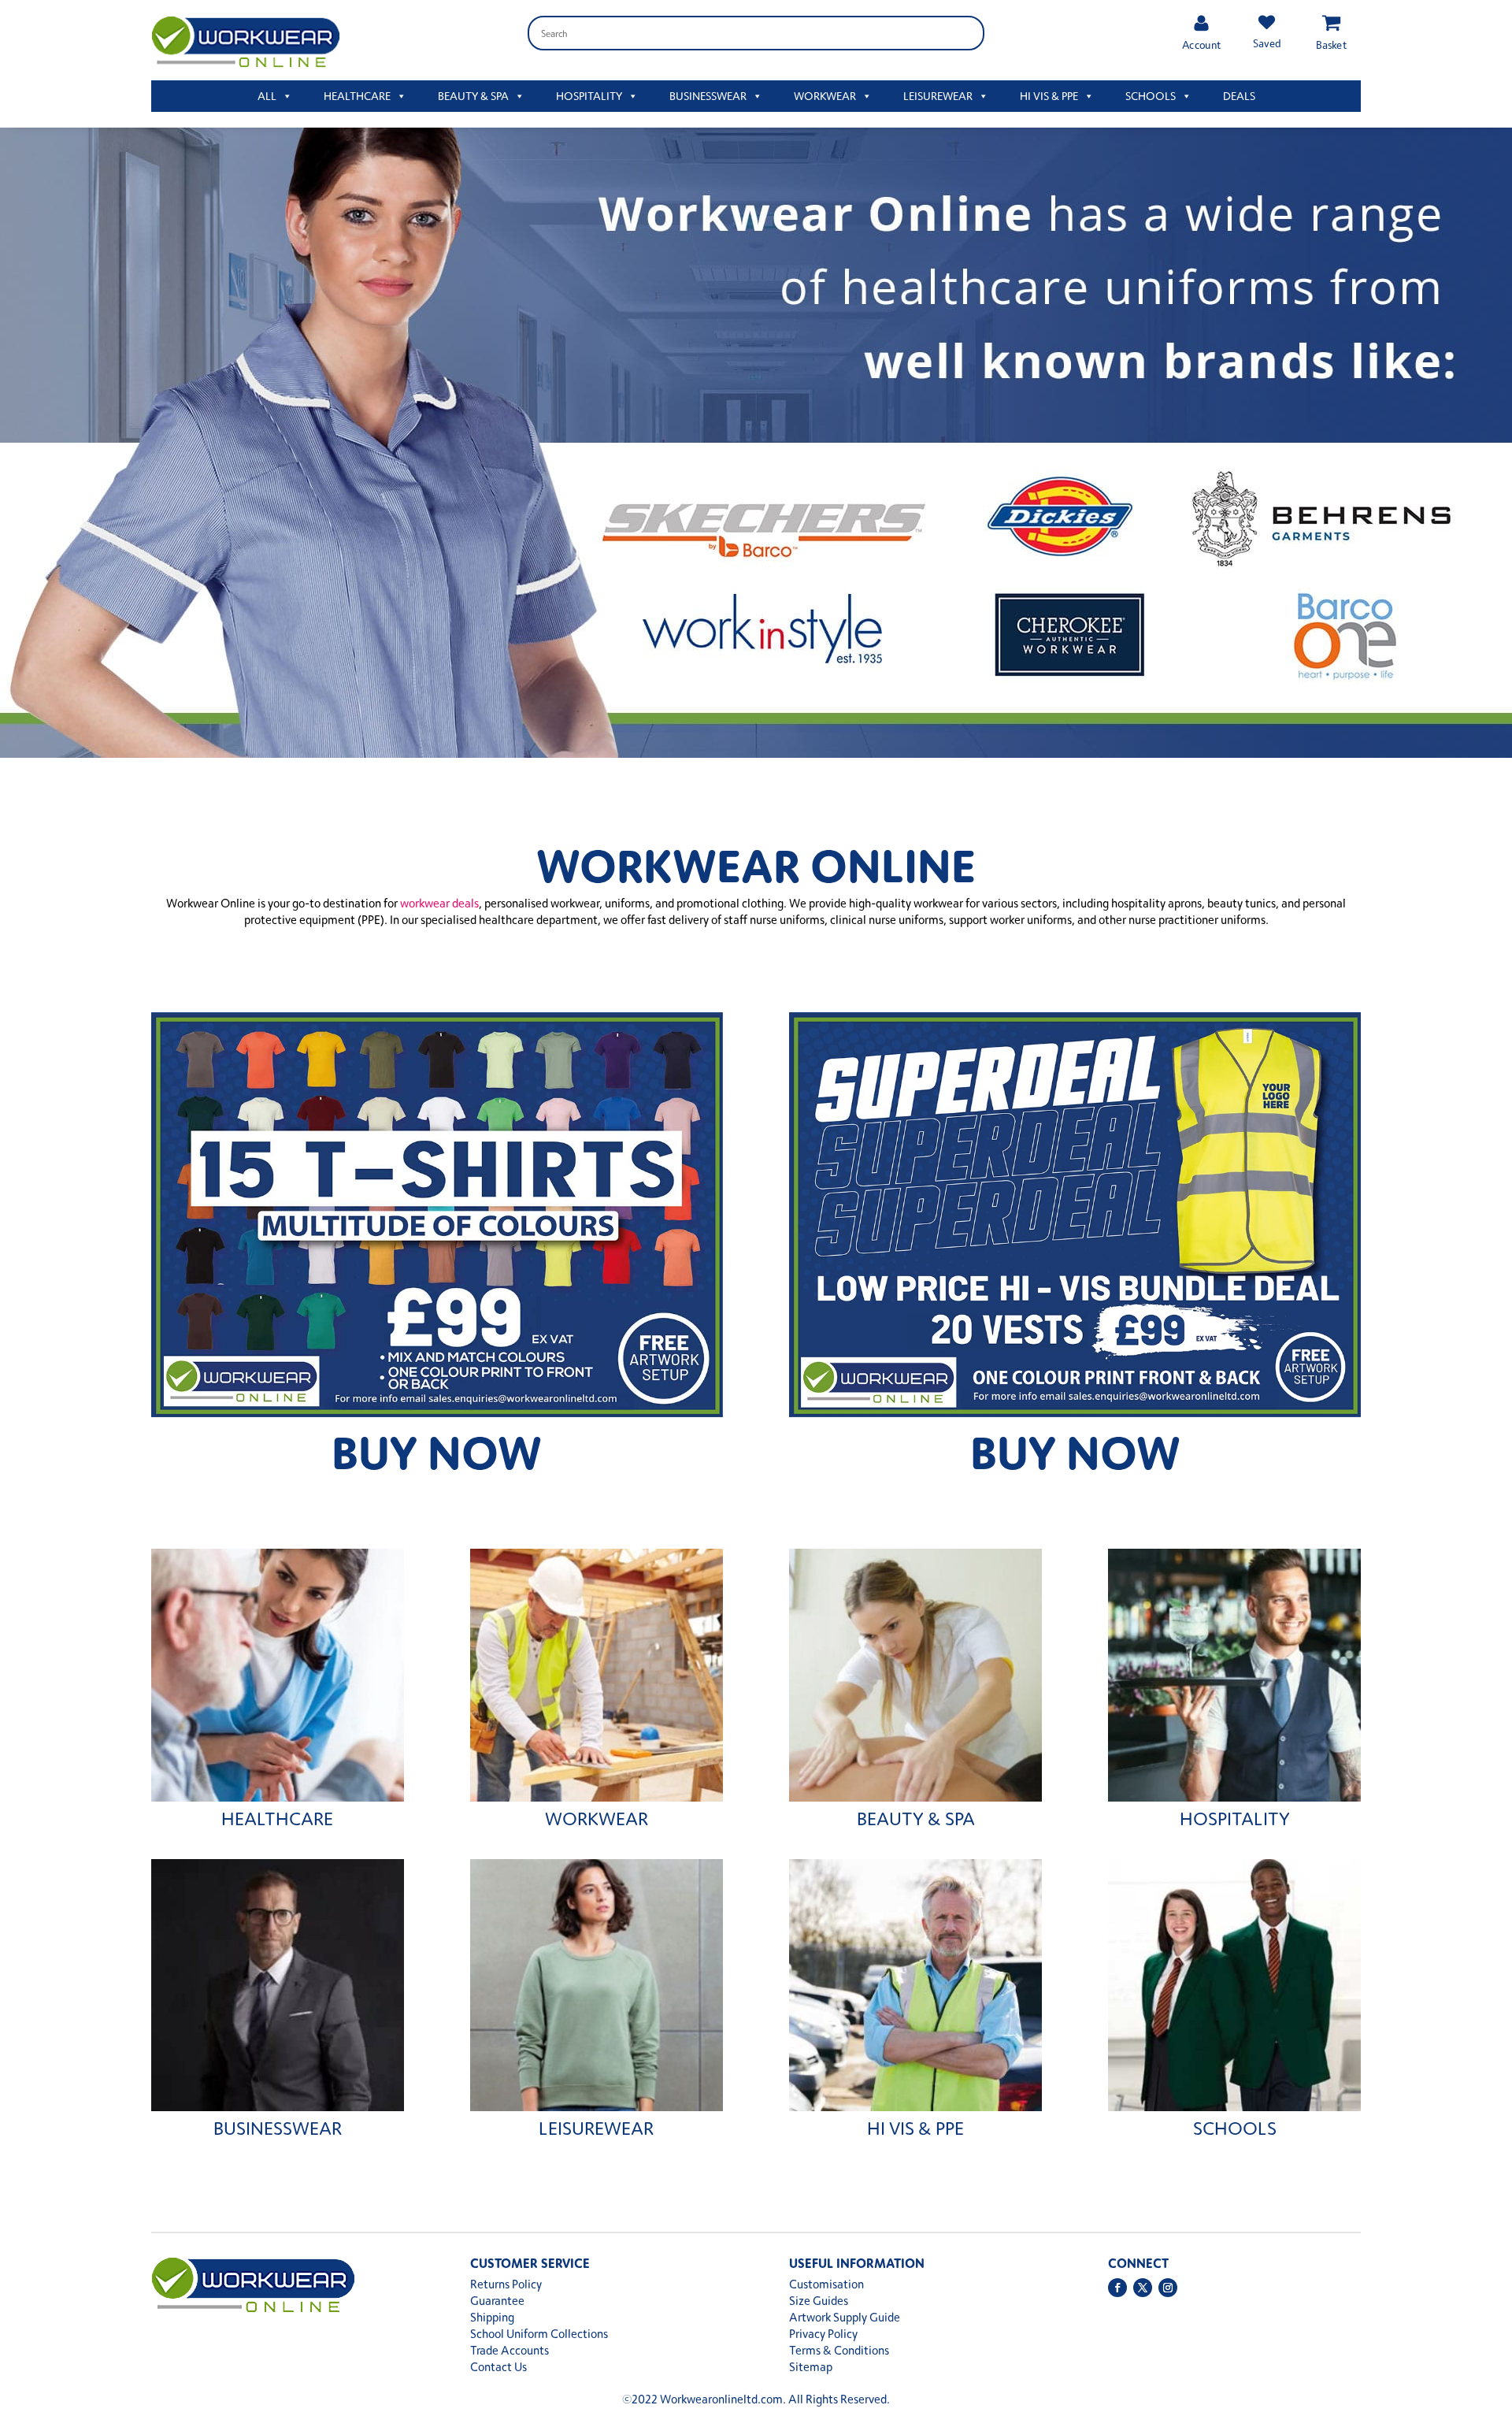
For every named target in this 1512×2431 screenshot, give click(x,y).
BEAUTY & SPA (473, 96)
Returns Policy (506, 2284)
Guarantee (497, 2301)
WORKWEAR (825, 96)
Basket (1331, 45)
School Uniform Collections (539, 2334)
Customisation (826, 2284)
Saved (1266, 43)
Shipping (492, 2317)
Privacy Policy (823, 2334)
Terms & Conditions (839, 2350)
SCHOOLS (1151, 96)
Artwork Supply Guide (845, 2317)
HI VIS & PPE (1049, 96)
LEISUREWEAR (938, 96)
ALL (267, 96)
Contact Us (498, 2367)
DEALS (1239, 96)
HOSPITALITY (589, 96)
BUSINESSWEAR (708, 96)
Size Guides (819, 2301)
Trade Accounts (510, 2350)
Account (1201, 45)
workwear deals (439, 903)
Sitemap (811, 2367)
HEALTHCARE (357, 96)
